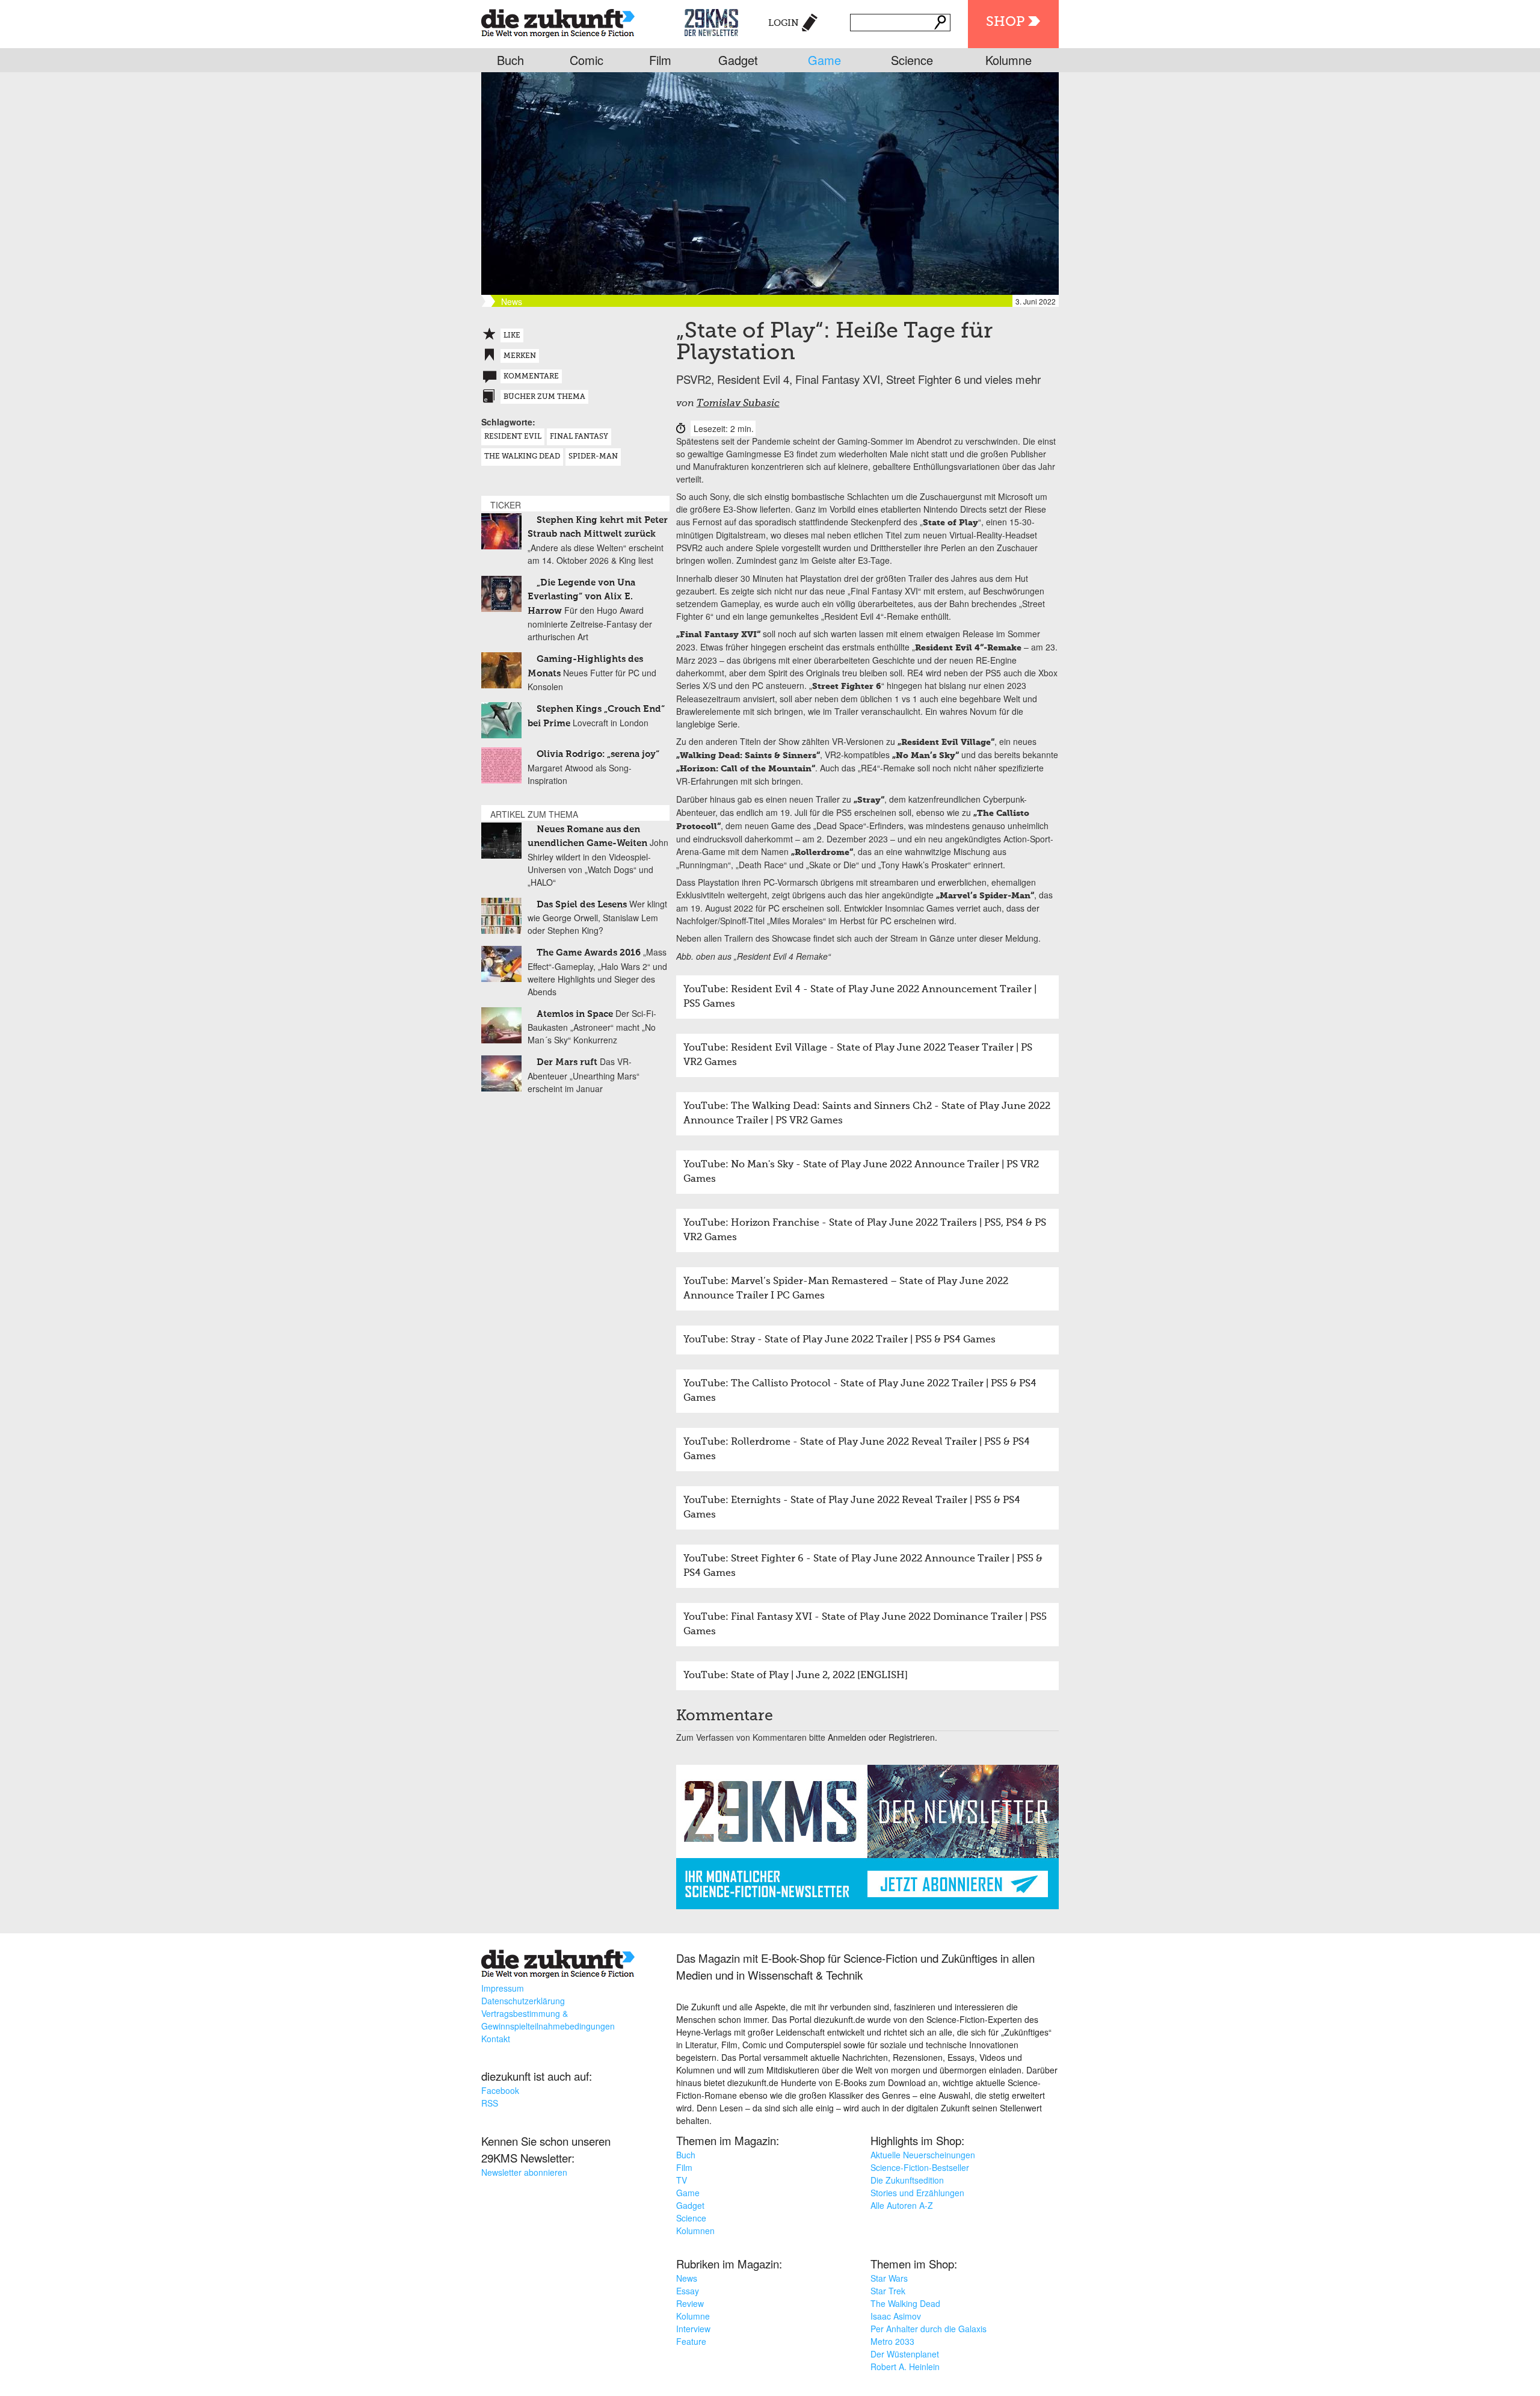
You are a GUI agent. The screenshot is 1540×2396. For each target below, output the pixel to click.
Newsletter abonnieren (524, 2172)
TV (682, 2180)
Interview (693, 2329)
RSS (490, 2103)
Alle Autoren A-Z (902, 2205)
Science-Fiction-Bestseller (920, 2167)
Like (512, 336)
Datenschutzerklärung (523, 2001)
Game (824, 60)
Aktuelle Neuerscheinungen (923, 2155)
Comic (587, 60)
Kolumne (1009, 60)
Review (690, 2303)
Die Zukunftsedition (907, 2180)
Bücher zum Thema (544, 397)
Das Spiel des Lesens (582, 905)
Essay (688, 2291)
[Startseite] (558, 21)
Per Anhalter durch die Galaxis (929, 2329)
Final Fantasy (579, 437)
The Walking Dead (522, 457)
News (687, 2278)
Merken (520, 356)
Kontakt (496, 2039)
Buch (510, 60)
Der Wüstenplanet (905, 2354)
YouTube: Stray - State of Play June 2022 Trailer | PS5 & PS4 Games (839, 1340)
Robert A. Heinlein (905, 2367)
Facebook (500, 2090)
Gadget (738, 60)
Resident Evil (513, 437)
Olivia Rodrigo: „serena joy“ (598, 754)
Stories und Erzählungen (917, 2193)
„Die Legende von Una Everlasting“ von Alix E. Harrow (581, 597)
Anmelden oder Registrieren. (882, 1737)
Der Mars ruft (567, 1062)
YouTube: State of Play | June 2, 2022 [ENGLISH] (796, 1676)
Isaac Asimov (896, 2316)
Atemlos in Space (575, 1014)
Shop (1005, 22)
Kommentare (531, 377)
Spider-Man (593, 457)
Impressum (503, 1988)
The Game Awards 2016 (589, 953)
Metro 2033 (892, 2341)
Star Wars (889, 2278)
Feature (691, 2341)
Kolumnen (695, 2231)
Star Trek (888, 2291)
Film (660, 60)
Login (784, 23)
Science (912, 60)
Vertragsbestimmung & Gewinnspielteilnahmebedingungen (548, 2020)
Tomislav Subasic (738, 404)
